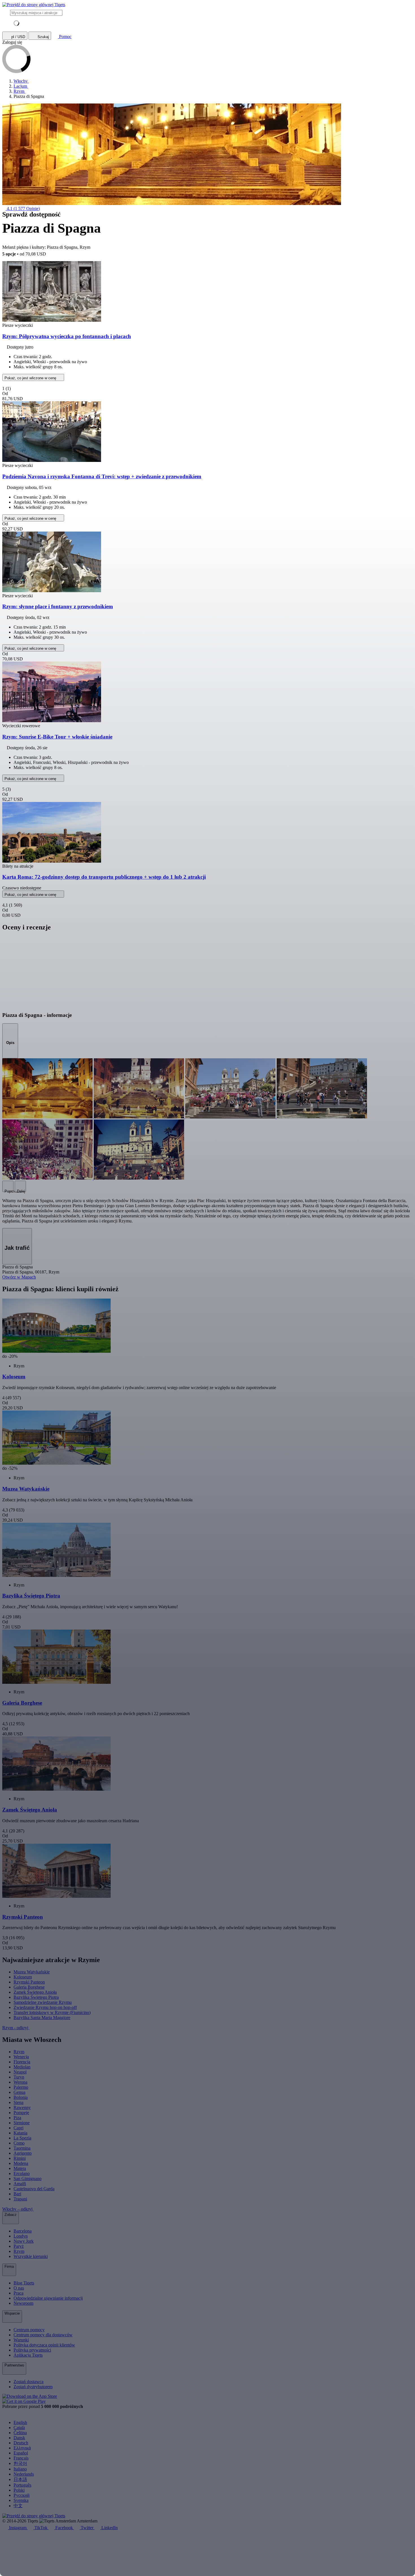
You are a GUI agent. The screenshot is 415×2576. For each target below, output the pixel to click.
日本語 (20, 2479)
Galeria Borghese (29, 1987)
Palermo (21, 2087)
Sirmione (22, 2123)
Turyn (19, 2077)
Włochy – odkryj (18, 2209)
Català (19, 2428)
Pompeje (21, 2113)
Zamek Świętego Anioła (35, 1992)
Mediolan (22, 2067)
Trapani (20, 2199)
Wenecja (21, 2057)
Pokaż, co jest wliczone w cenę (31, 378)
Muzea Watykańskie (32, 1972)
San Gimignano (28, 2179)
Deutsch (21, 2443)
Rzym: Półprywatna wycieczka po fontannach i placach (67, 336)
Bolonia (21, 2097)
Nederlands (24, 2474)
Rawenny (22, 2107)
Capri (18, 2128)
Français (21, 2458)
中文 (18, 2506)
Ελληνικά (22, 2448)
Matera (20, 2168)
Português (22, 2485)
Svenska (21, 2500)
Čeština (20, 2433)
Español (21, 2453)
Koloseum (23, 1977)
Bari (17, 2194)
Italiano (20, 2469)
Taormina (22, 2148)
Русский (22, 2495)
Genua (19, 2092)
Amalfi (20, 2184)
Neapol (20, 2072)
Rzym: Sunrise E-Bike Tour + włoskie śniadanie (57, 737)
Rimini (20, 2158)
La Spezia (22, 2138)
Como (19, 2143)
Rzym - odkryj (16, 2028)
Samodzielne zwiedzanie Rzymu (43, 2002)
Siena (18, 2102)
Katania (20, 2133)
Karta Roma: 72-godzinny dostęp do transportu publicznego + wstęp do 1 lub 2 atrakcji (104, 877)
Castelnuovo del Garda (34, 2189)
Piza (17, 2118)
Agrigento (23, 2153)
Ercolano (22, 2173)
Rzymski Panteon (29, 1982)
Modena (21, 2163)
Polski (19, 2490)
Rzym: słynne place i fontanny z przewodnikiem (58, 606)
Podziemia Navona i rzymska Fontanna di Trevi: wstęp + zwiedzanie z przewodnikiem (102, 476)
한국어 (20, 2463)
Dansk (19, 2438)
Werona (20, 2082)
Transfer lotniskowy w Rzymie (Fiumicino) (52, 2012)
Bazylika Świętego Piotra (36, 1997)
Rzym (19, 2052)
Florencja (22, 2062)
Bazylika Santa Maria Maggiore (42, 2018)
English (20, 2422)
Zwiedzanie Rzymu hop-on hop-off (45, 2007)
